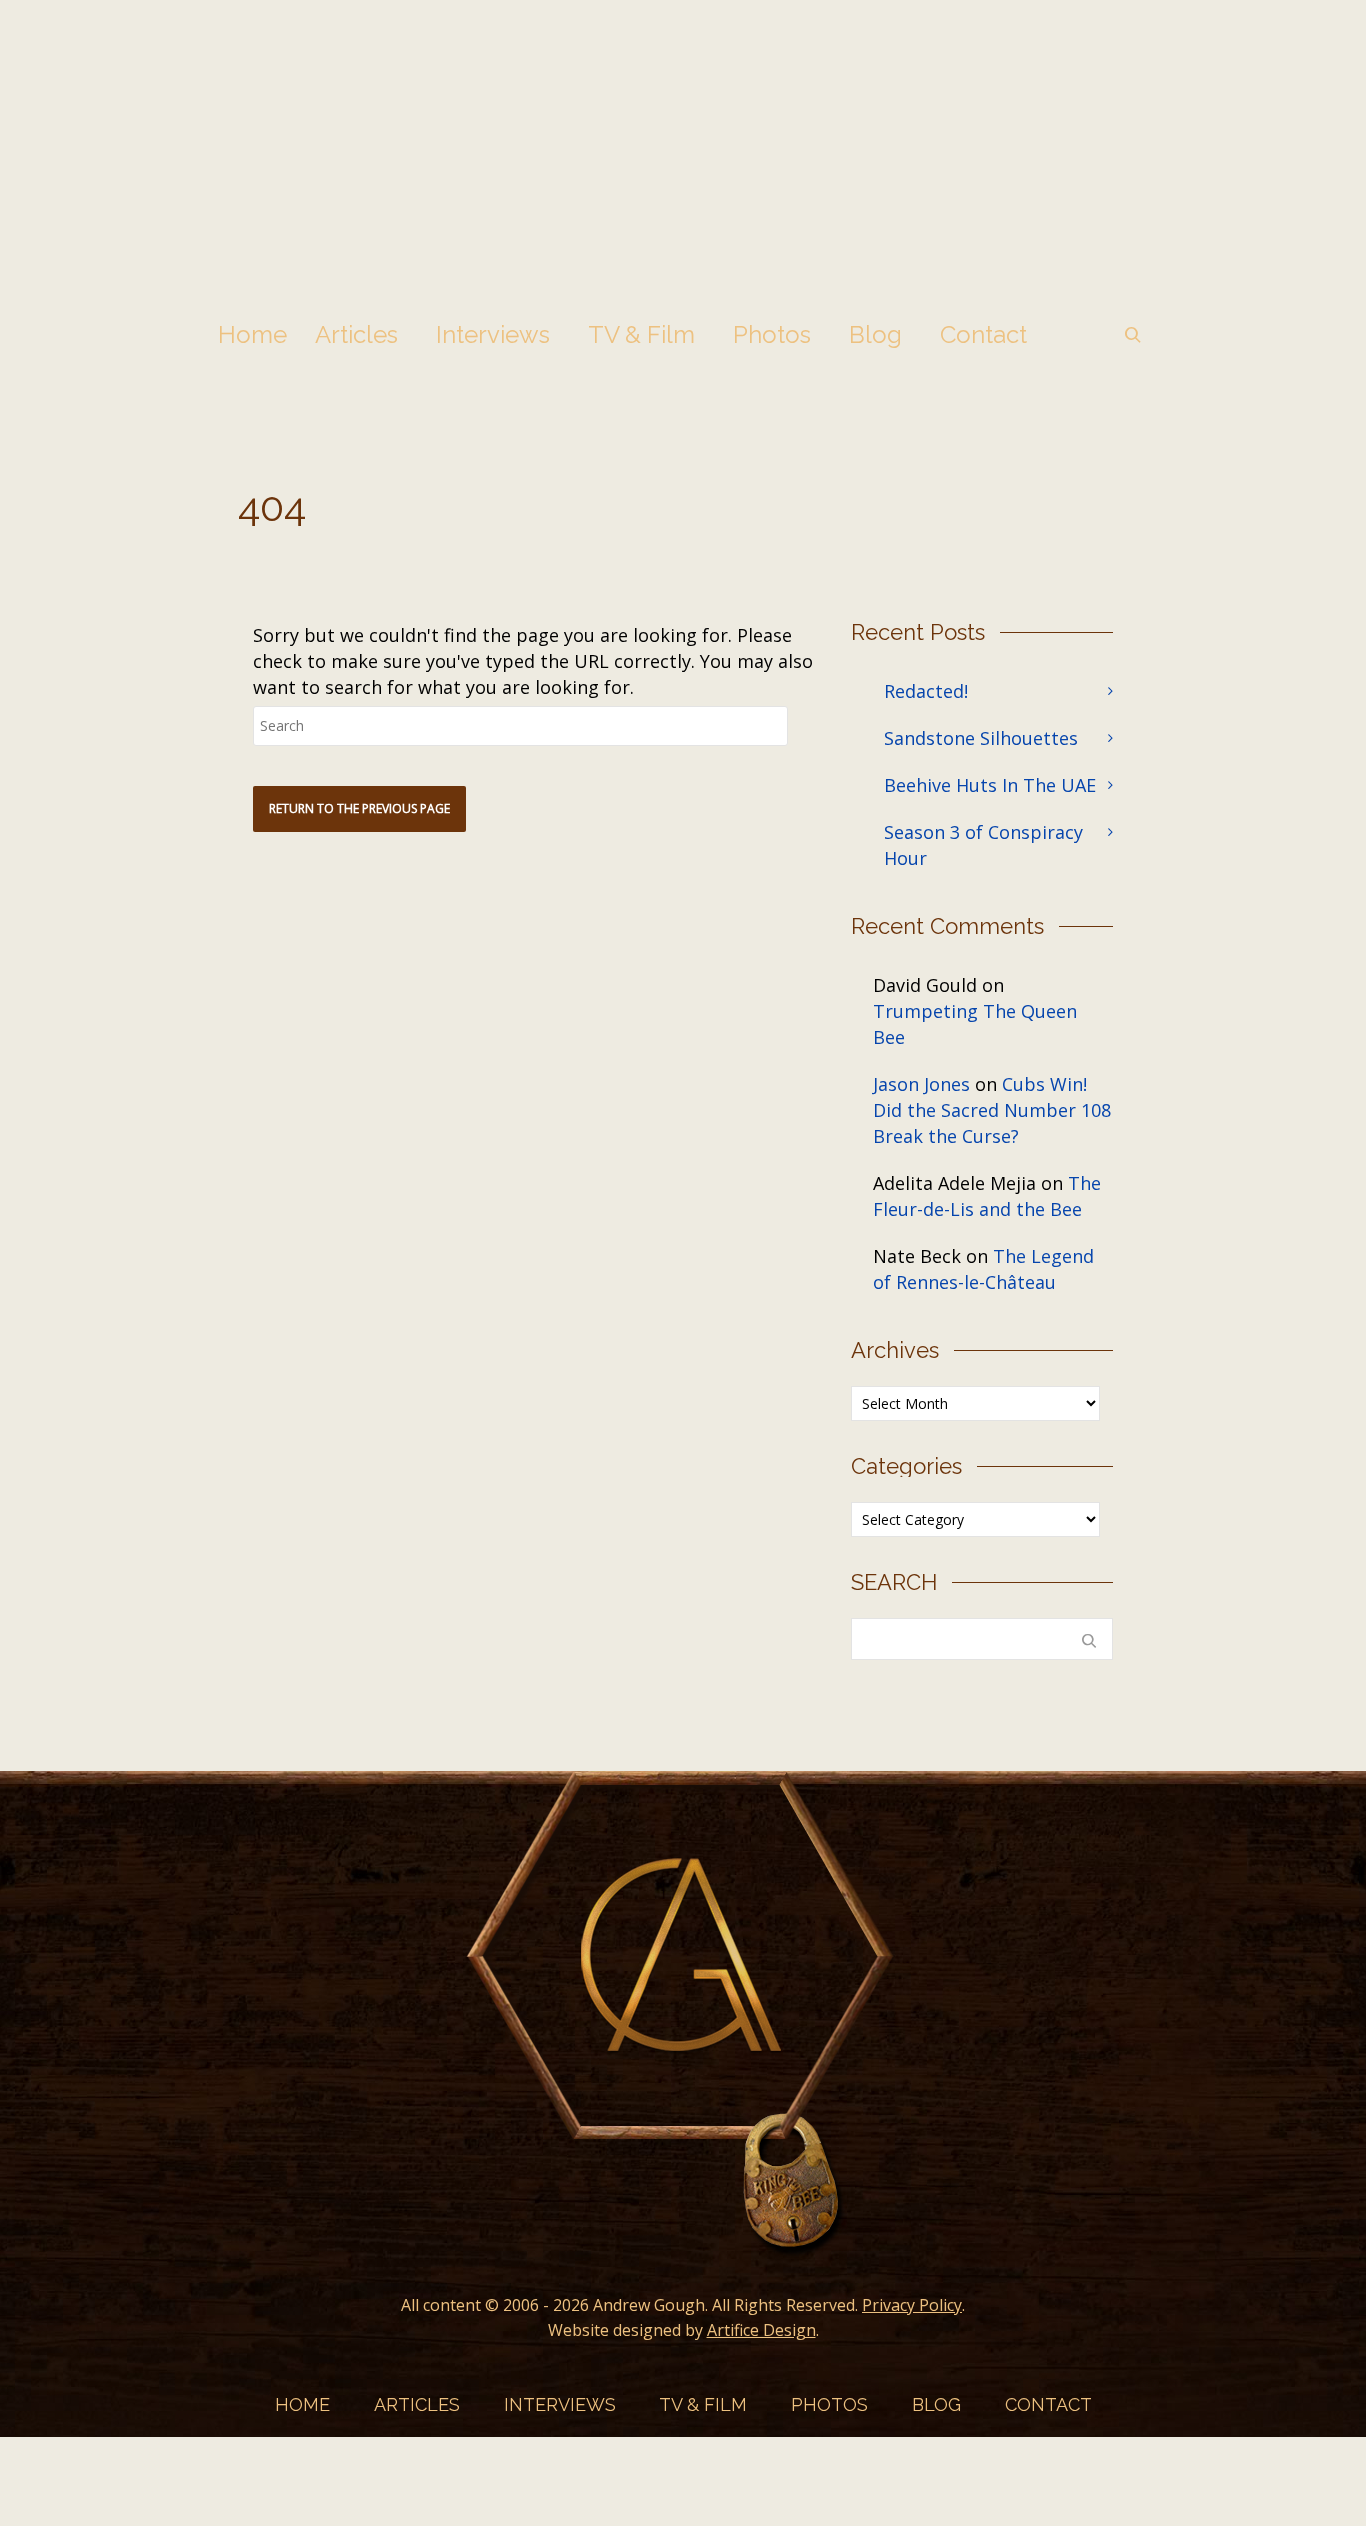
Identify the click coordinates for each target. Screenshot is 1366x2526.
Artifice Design (761, 2330)
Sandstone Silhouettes (981, 738)
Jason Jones (921, 1084)
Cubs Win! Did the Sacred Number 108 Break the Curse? (992, 1110)
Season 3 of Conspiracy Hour (983, 845)
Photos (772, 334)
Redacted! (926, 691)
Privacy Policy (912, 2305)
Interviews (493, 334)
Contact (983, 334)
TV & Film (641, 334)
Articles (356, 334)
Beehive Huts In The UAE (990, 785)
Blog (875, 334)
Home (252, 334)
